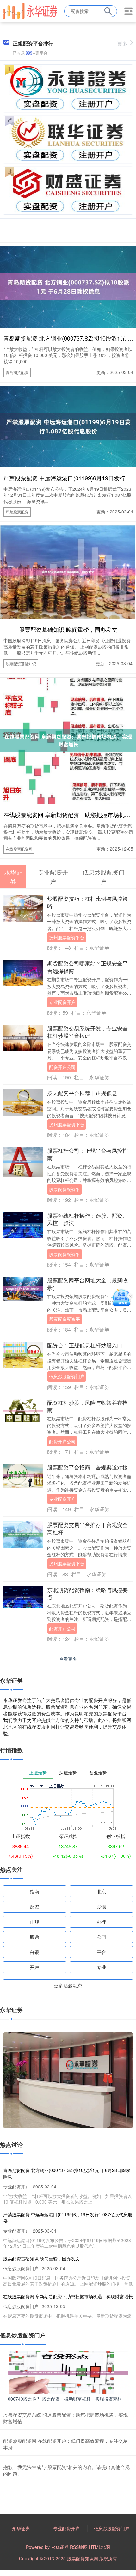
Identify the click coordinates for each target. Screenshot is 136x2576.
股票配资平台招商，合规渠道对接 (87, 1467)
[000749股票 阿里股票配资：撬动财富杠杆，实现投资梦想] (68, 2372)
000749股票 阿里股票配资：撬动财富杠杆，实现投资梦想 (65, 2399)
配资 (34, 1906)
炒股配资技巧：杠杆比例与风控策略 (87, 902)
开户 (34, 1967)
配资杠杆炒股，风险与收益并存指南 (87, 1406)
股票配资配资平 (65, 1189)
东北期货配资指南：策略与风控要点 (87, 1593)
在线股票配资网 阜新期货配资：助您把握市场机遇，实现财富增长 (68, 2296)
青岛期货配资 (17, 372)
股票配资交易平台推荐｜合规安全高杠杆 (87, 1528)
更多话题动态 (68, 1985)
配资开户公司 (62, 1067)
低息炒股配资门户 (67, 1376)
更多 (122, 43)
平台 (102, 1952)
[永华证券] (30, 10)
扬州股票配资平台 (67, 937)
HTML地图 (99, 2547)
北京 (102, 1891)
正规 (34, 1922)
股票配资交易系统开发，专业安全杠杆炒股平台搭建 (87, 1032)
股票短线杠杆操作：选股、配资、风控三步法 (87, 1219)
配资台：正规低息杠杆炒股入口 (85, 1345)
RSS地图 (79, 2547)
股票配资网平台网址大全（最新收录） (87, 1284)
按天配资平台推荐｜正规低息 (82, 1093)
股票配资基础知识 (21, 664)
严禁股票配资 (17, 512)
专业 (102, 1967)
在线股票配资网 (19, 849)
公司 (102, 1937)
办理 (102, 1922)
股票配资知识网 (83, 2558)
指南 (34, 1891)
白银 (34, 1952)
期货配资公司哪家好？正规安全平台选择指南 (87, 967)
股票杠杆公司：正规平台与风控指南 (87, 1154)
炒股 (102, 1906)
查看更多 (68, 1659)
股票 (34, 1937)
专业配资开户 (62, 1002)
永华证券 (21, 2528)
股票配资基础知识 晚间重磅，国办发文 (68, 629)
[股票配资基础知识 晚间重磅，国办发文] (68, 571)
